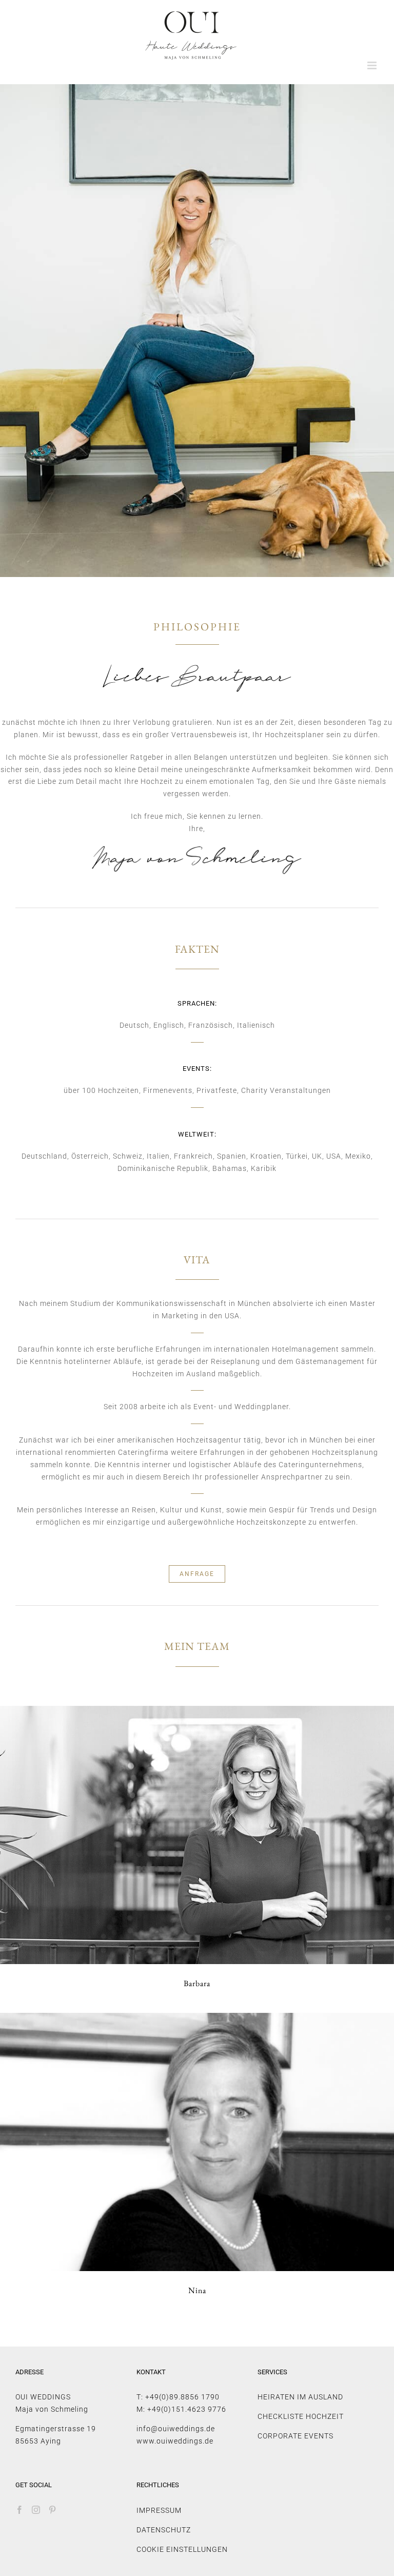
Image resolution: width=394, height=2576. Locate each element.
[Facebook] (20, 2510)
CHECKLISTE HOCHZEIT (301, 2416)
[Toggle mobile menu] (373, 65)
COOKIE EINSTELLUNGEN (182, 2549)
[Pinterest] (53, 2510)
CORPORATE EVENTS (295, 2436)
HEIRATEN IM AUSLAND (300, 2397)
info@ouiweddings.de (176, 2429)
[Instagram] (36, 2510)
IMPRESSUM (159, 2510)
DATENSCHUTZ (164, 2530)
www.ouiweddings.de (175, 2441)
